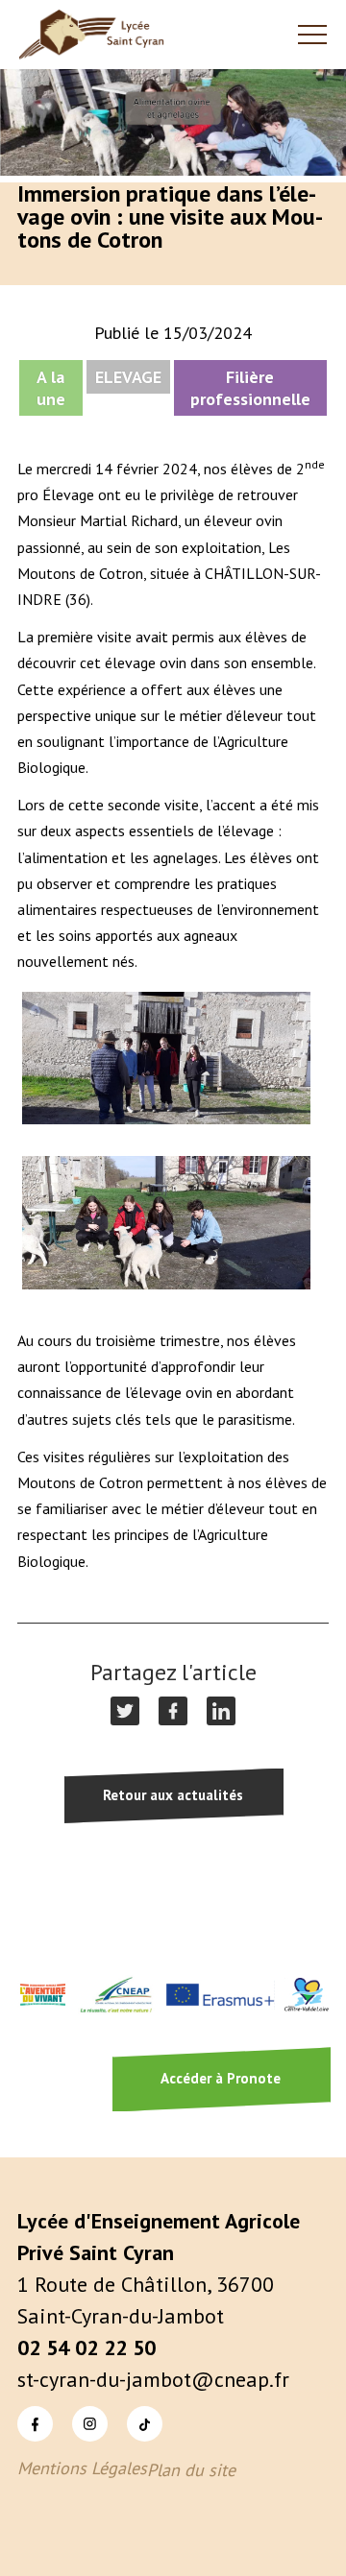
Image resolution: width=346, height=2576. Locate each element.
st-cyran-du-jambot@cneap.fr (153, 2379)
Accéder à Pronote (221, 2078)
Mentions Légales (82, 2468)
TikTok (128, 2406)
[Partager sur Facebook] (173, 1711)
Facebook (20, 2406)
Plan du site (191, 2470)
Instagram (75, 2406)
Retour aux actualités (173, 1795)
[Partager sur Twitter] (125, 1711)
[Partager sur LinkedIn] (221, 1711)
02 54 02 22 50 (86, 2347)
